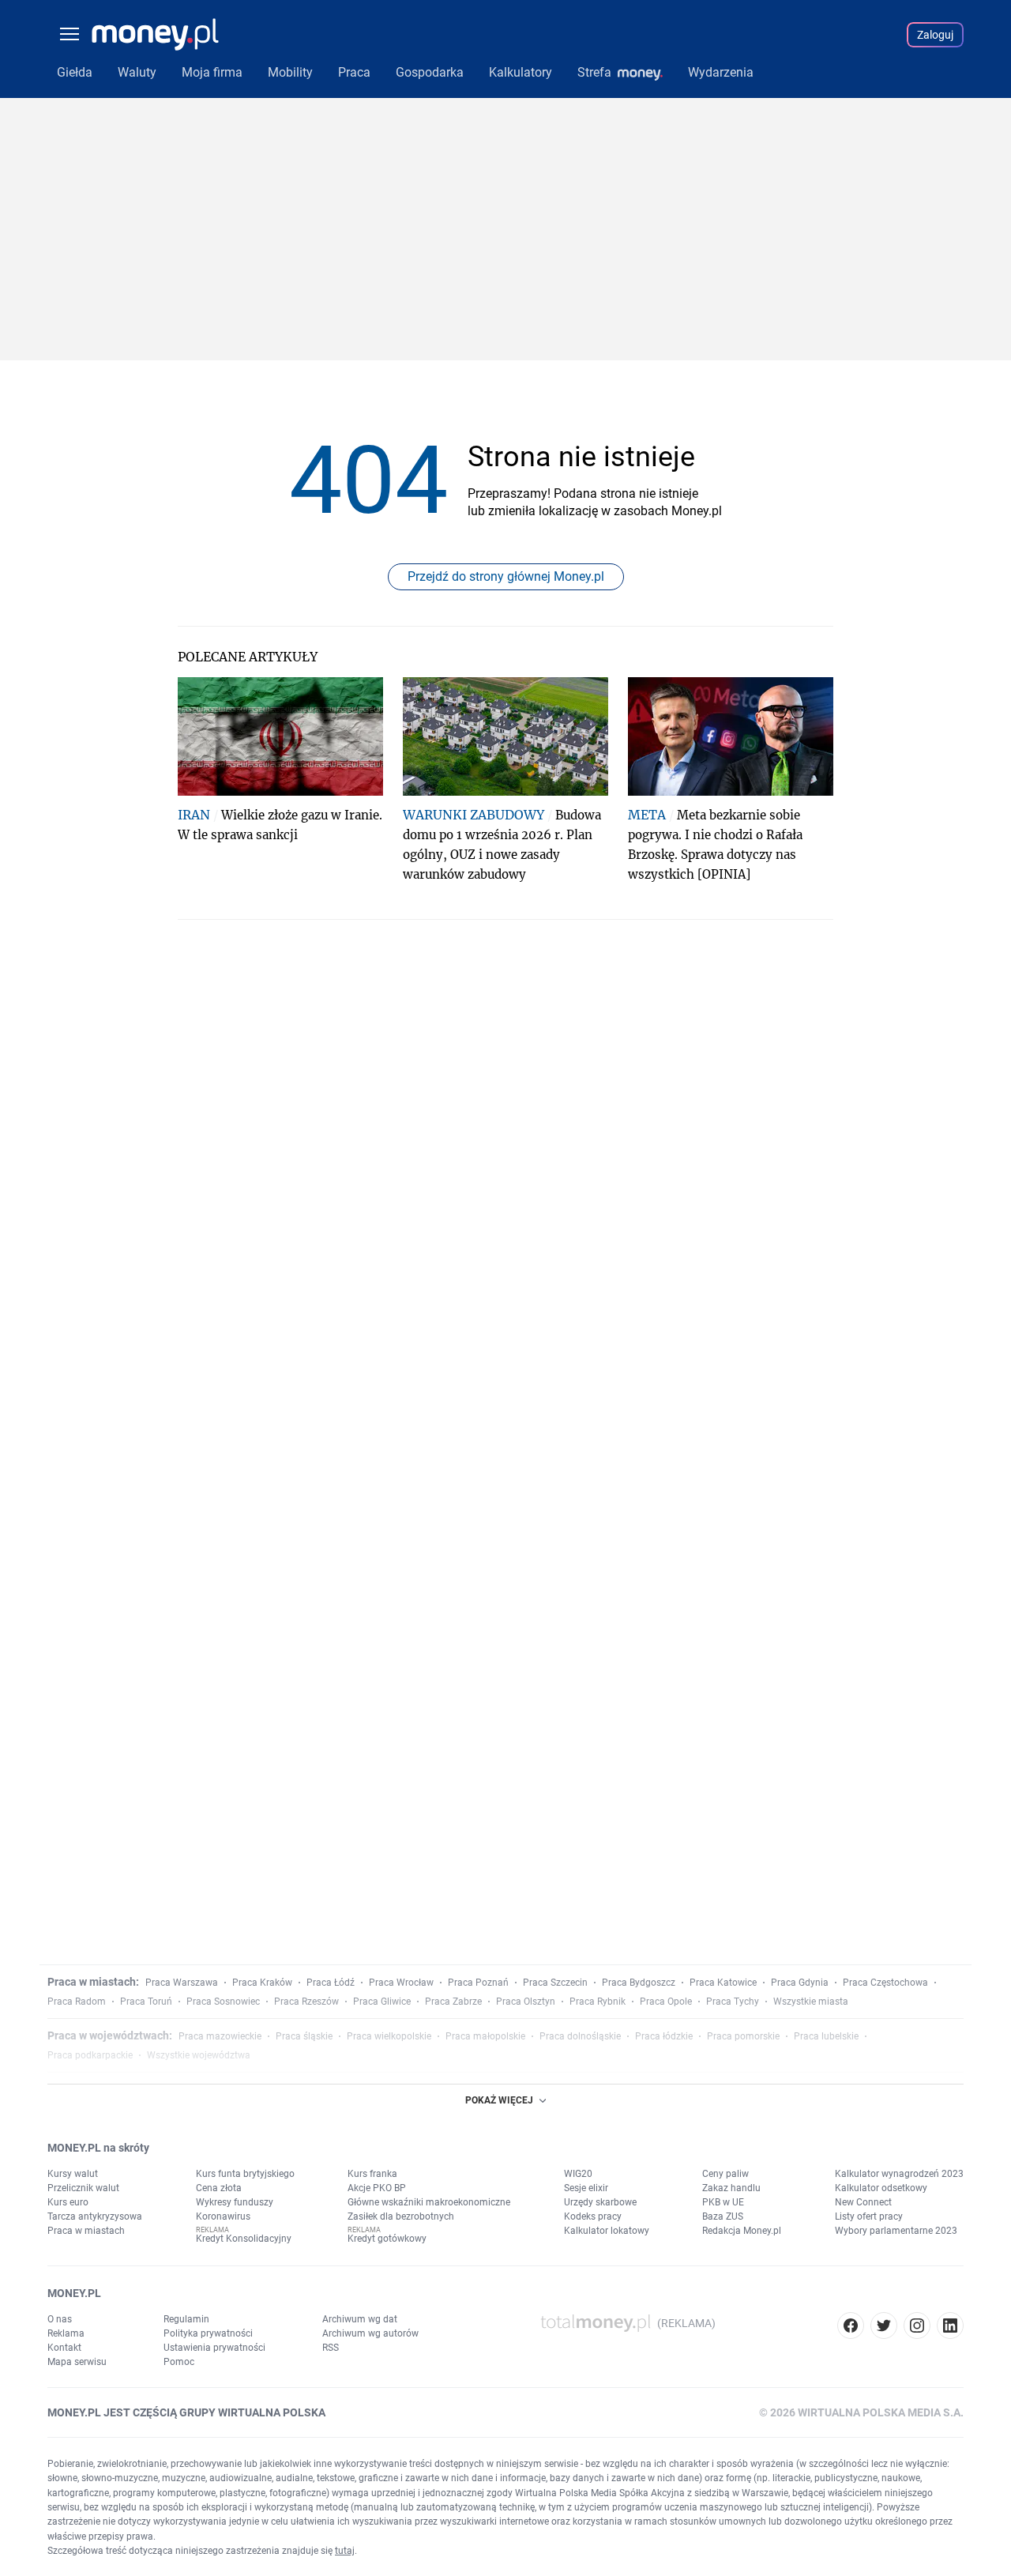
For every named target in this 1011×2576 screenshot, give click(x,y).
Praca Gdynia (800, 1983)
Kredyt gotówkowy (387, 2239)
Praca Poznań (478, 1983)
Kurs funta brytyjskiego (245, 2174)
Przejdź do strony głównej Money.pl (506, 576)
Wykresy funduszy (235, 2202)
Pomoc (179, 2362)
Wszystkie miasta (811, 2002)
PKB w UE (723, 2202)
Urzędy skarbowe (600, 2202)
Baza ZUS (723, 2216)
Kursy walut (73, 2174)
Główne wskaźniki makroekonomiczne (429, 2202)
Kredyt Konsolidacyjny (244, 2239)
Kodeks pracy (593, 2216)
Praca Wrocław (401, 1983)
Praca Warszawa (182, 1983)
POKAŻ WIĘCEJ (499, 2100)
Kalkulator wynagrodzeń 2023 (899, 2174)
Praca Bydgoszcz (639, 1983)
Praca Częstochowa (885, 1983)
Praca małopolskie (485, 2036)
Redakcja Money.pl (742, 2231)
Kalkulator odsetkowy (881, 2188)
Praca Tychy (733, 2002)
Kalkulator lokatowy (607, 2231)
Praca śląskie (304, 2036)
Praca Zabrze (453, 2002)
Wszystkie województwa (199, 2055)
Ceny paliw (725, 2174)
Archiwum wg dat (360, 2319)
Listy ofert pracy (869, 2216)
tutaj (345, 2551)
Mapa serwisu (77, 2362)
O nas (60, 2319)
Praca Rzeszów (306, 2002)
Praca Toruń (146, 2002)
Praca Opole (666, 2002)
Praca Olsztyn (526, 2002)
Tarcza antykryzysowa (95, 2216)
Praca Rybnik (598, 2002)
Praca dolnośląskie (580, 2036)
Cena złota (219, 2188)
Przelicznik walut (83, 2188)
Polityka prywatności (208, 2333)
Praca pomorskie (743, 2036)
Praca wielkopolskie (389, 2036)
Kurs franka (372, 2174)
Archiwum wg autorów (370, 2333)
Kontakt (64, 2348)
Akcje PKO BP (377, 2188)
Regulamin (186, 2319)
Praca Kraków (262, 1983)
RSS (331, 2348)
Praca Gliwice (382, 2002)
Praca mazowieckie (220, 2036)
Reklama (66, 2333)
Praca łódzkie (664, 2036)
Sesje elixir (586, 2188)
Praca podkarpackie (90, 2055)
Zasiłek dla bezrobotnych (401, 2216)
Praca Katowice (723, 1983)
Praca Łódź (331, 1983)
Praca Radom (77, 2002)
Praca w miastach (86, 2231)
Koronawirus (223, 2216)
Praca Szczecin (555, 1983)
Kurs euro (68, 2202)
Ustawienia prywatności (214, 2348)
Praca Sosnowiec (223, 2002)
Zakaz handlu (731, 2188)
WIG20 (578, 2174)
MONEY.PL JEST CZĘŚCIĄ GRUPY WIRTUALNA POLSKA (186, 2412)
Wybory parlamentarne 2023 (896, 2231)
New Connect (863, 2202)
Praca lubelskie (826, 2036)
